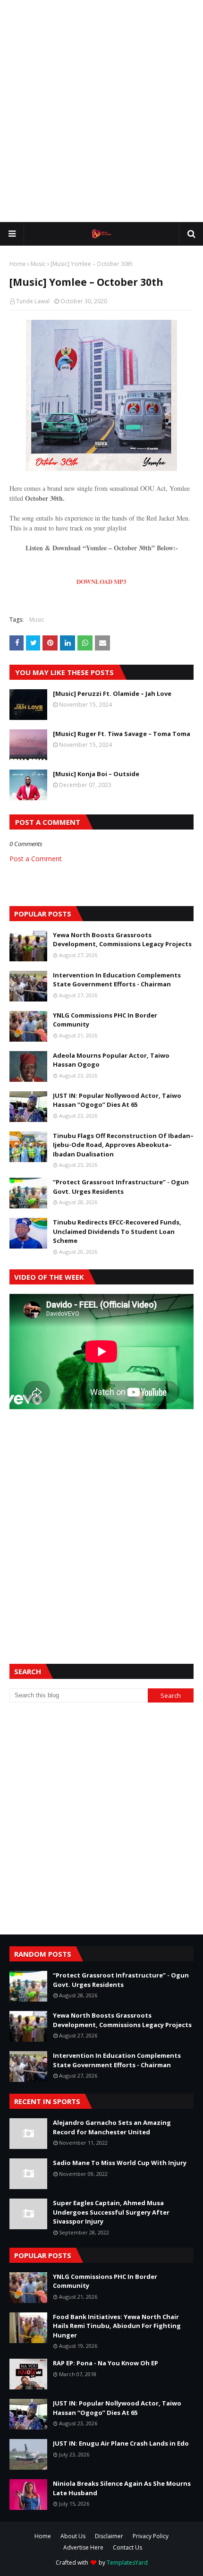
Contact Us (127, 2547)
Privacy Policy (151, 2536)
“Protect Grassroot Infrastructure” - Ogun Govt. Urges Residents (121, 1187)
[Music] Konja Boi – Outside (96, 774)
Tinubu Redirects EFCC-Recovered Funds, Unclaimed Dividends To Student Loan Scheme (117, 1231)
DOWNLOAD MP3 (101, 581)
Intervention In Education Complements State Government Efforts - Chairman (117, 980)
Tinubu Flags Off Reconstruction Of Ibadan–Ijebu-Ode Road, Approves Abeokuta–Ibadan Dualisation (123, 1145)
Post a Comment (36, 859)
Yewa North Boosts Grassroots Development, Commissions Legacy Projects (122, 940)
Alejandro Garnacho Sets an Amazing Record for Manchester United (112, 2127)
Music (38, 264)
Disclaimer (109, 2536)
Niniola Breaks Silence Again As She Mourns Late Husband (122, 2488)
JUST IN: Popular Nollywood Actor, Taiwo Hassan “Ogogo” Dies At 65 (117, 1100)
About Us (73, 2536)
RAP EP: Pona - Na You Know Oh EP (106, 2363)
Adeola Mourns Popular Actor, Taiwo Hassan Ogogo (111, 1060)
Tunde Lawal (33, 301)
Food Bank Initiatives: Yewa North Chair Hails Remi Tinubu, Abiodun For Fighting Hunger (117, 2326)
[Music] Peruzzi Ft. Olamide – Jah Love (112, 693)
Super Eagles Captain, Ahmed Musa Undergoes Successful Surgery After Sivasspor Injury (111, 2212)
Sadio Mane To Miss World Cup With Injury (120, 2163)
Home (18, 264)
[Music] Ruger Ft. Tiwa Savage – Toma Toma (122, 734)
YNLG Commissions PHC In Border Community (105, 1020)
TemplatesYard (127, 2563)
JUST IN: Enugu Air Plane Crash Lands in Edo (121, 2443)
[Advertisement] (101, 111)
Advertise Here (83, 2547)
